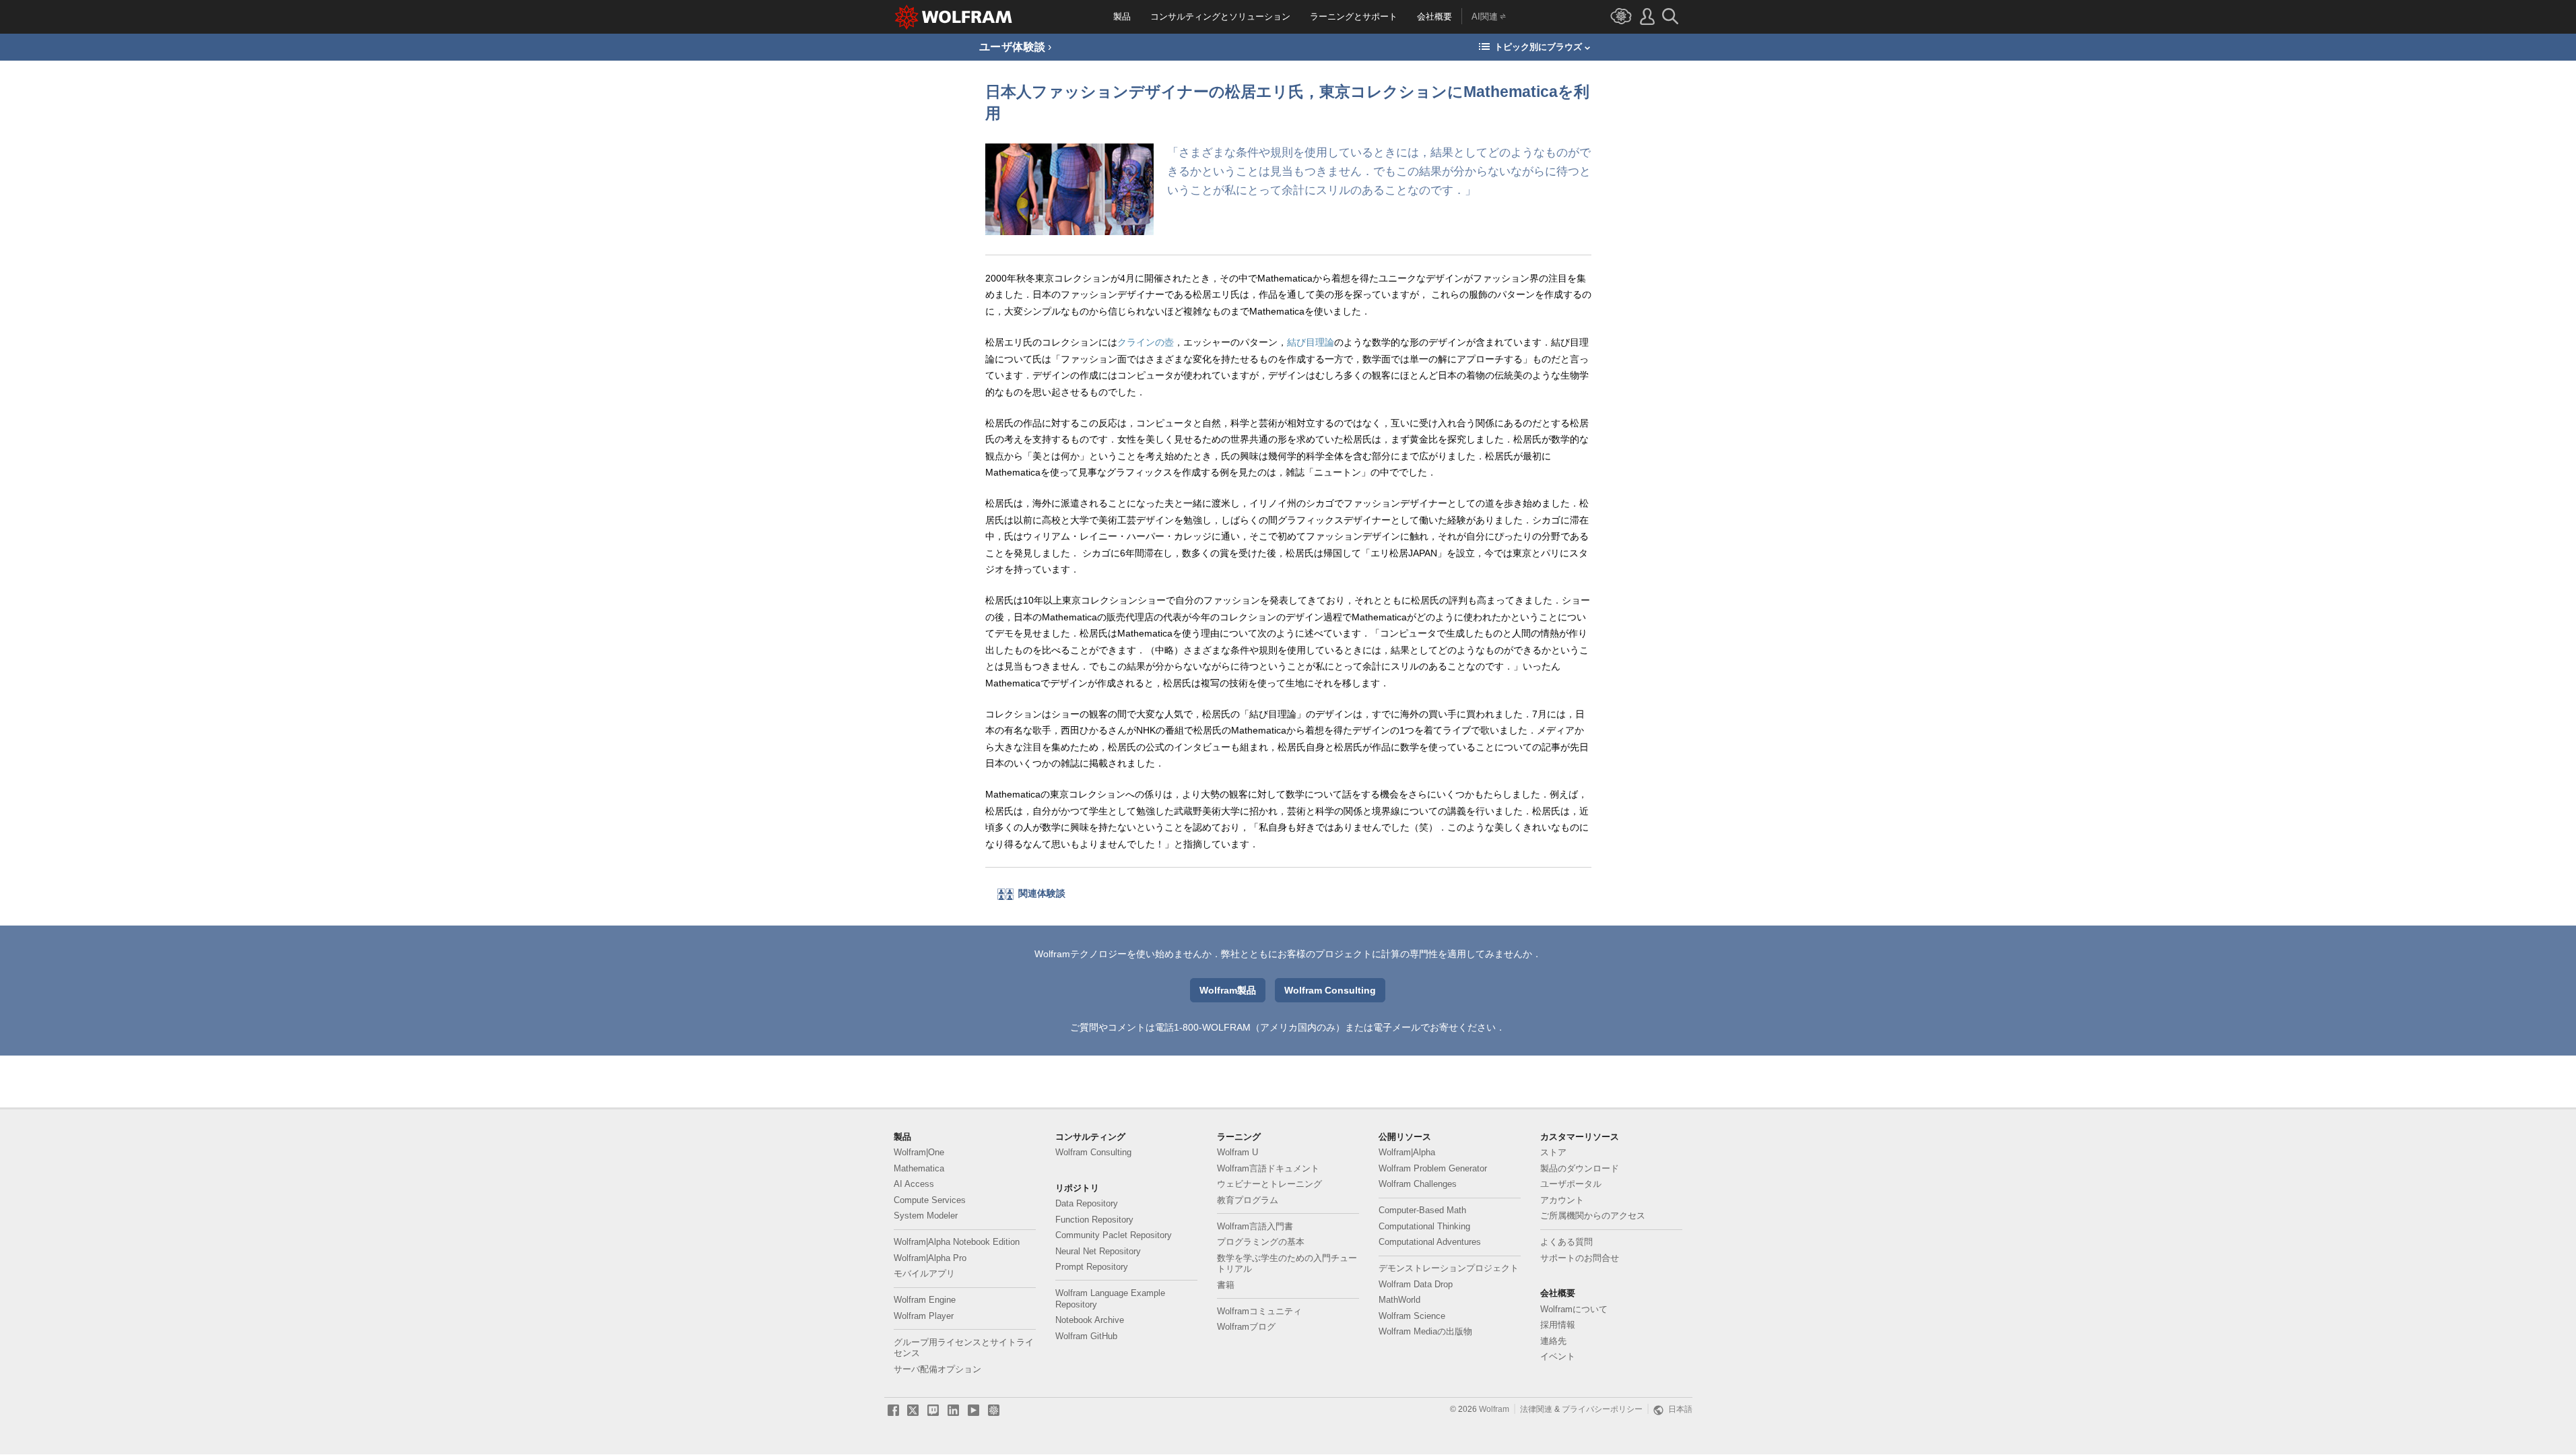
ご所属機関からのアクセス (1593, 1216)
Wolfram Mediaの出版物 (1425, 1332)
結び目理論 (1311, 342)
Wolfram (1494, 1409)
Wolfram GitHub (1086, 1336)
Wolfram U (1237, 1153)
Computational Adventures (1430, 1242)
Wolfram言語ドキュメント (1268, 1169)
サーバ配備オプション (937, 1369)
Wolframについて (1574, 1309)
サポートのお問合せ (1580, 1258)
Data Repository (1087, 1204)
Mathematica (919, 1169)
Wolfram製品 (1228, 990)
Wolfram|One (919, 1153)
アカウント (1562, 1200)
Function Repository (1094, 1220)
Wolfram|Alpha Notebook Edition (957, 1242)
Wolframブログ (1246, 1327)
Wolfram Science (1412, 1316)
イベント (1558, 1357)
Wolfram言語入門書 (1255, 1227)
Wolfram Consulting (1330, 990)
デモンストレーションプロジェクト (1449, 1268)
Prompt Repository (1092, 1267)
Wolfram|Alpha (1407, 1153)
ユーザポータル (1571, 1184)
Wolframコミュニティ (1259, 1312)
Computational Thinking (1424, 1227)
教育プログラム (1248, 1200)
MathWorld (1399, 1300)
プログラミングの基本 (1261, 1242)
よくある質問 (1566, 1242)
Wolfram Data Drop (1416, 1285)
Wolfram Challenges (1418, 1184)
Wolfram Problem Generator (1433, 1169)
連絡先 (1553, 1341)
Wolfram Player (924, 1316)
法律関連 (1536, 1409)
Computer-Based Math (1422, 1210)
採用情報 (1558, 1325)
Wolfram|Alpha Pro (930, 1258)
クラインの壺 (1146, 342)
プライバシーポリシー (1602, 1409)
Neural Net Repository (1098, 1252)
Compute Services (930, 1200)
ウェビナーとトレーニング (1269, 1184)
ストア (1553, 1153)
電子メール (1397, 1027)
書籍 (1226, 1285)
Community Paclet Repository (1114, 1235)
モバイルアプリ (924, 1274)
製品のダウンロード (1580, 1169)
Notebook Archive (1090, 1320)
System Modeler (926, 1216)
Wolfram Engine (925, 1300)
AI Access (914, 1184)
